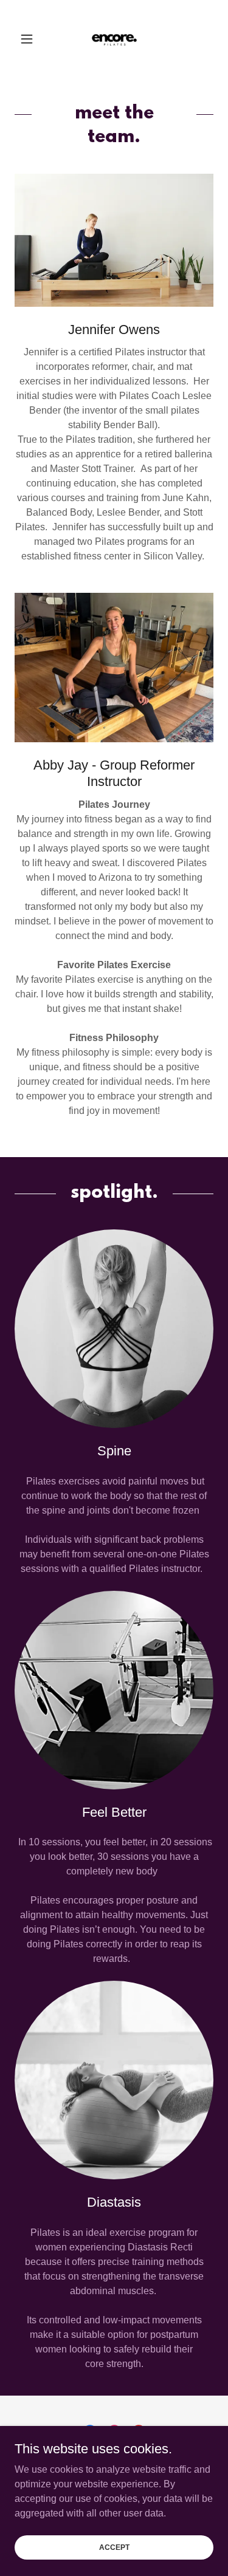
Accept (114, 2547)
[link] (114, 39)
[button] (29, 39)
